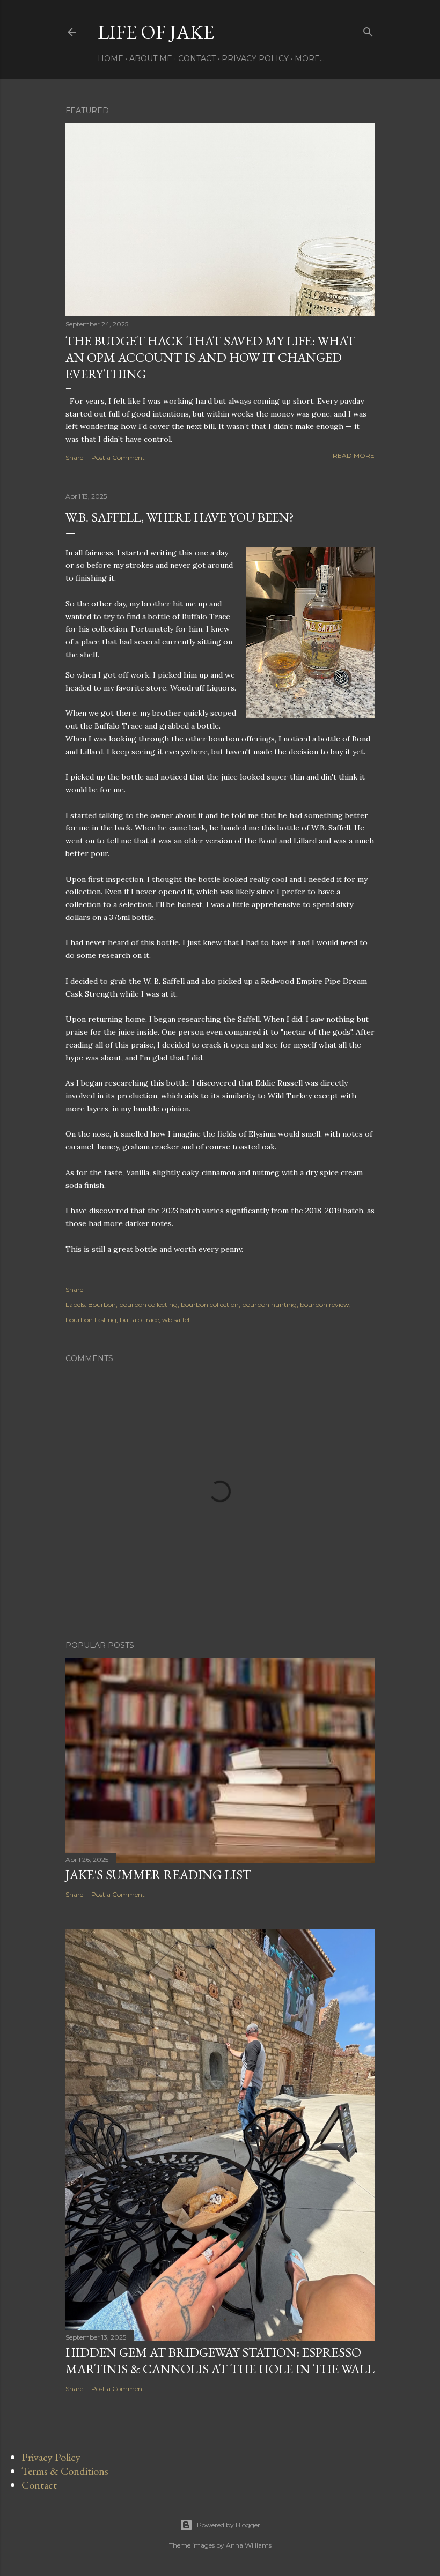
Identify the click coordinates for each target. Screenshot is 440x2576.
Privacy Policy (255, 58)
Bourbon (102, 1305)
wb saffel (176, 1320)
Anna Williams (249, 2545)
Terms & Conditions (65, 2471)
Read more (354, 455)
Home (111, 58)
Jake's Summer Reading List (158, 1875)
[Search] (368, 30)
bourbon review (325, 1305)
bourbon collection (210, 1305)
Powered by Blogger (229, 2525)
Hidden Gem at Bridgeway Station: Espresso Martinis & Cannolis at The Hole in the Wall (220, 2360)
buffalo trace (139, 1320)
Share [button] (74, 458)
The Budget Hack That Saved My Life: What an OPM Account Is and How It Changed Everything (210, 357)
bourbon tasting (91, 1320)
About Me (151, 58)
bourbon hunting (269, 1305)
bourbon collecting (148, 1305)
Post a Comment (118, 458)
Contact (197, 58)
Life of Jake (156, 32)
